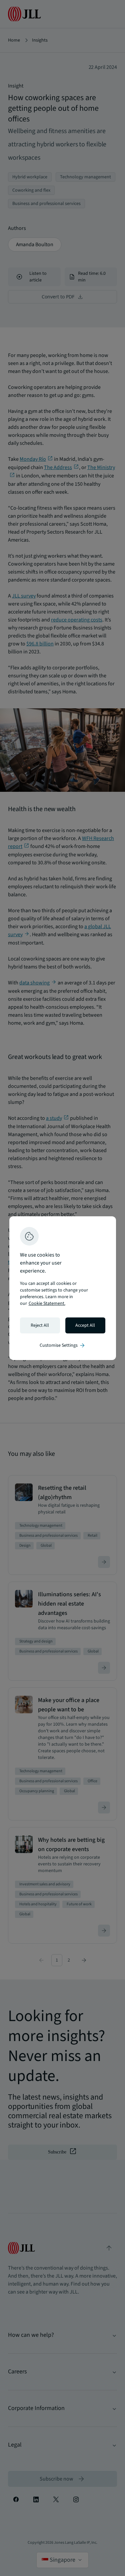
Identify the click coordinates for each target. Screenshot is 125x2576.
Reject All (40, 1325)
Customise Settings (63, 1345)
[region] (63, 1288)
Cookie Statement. (47, 1303)
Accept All (85, 1325)
